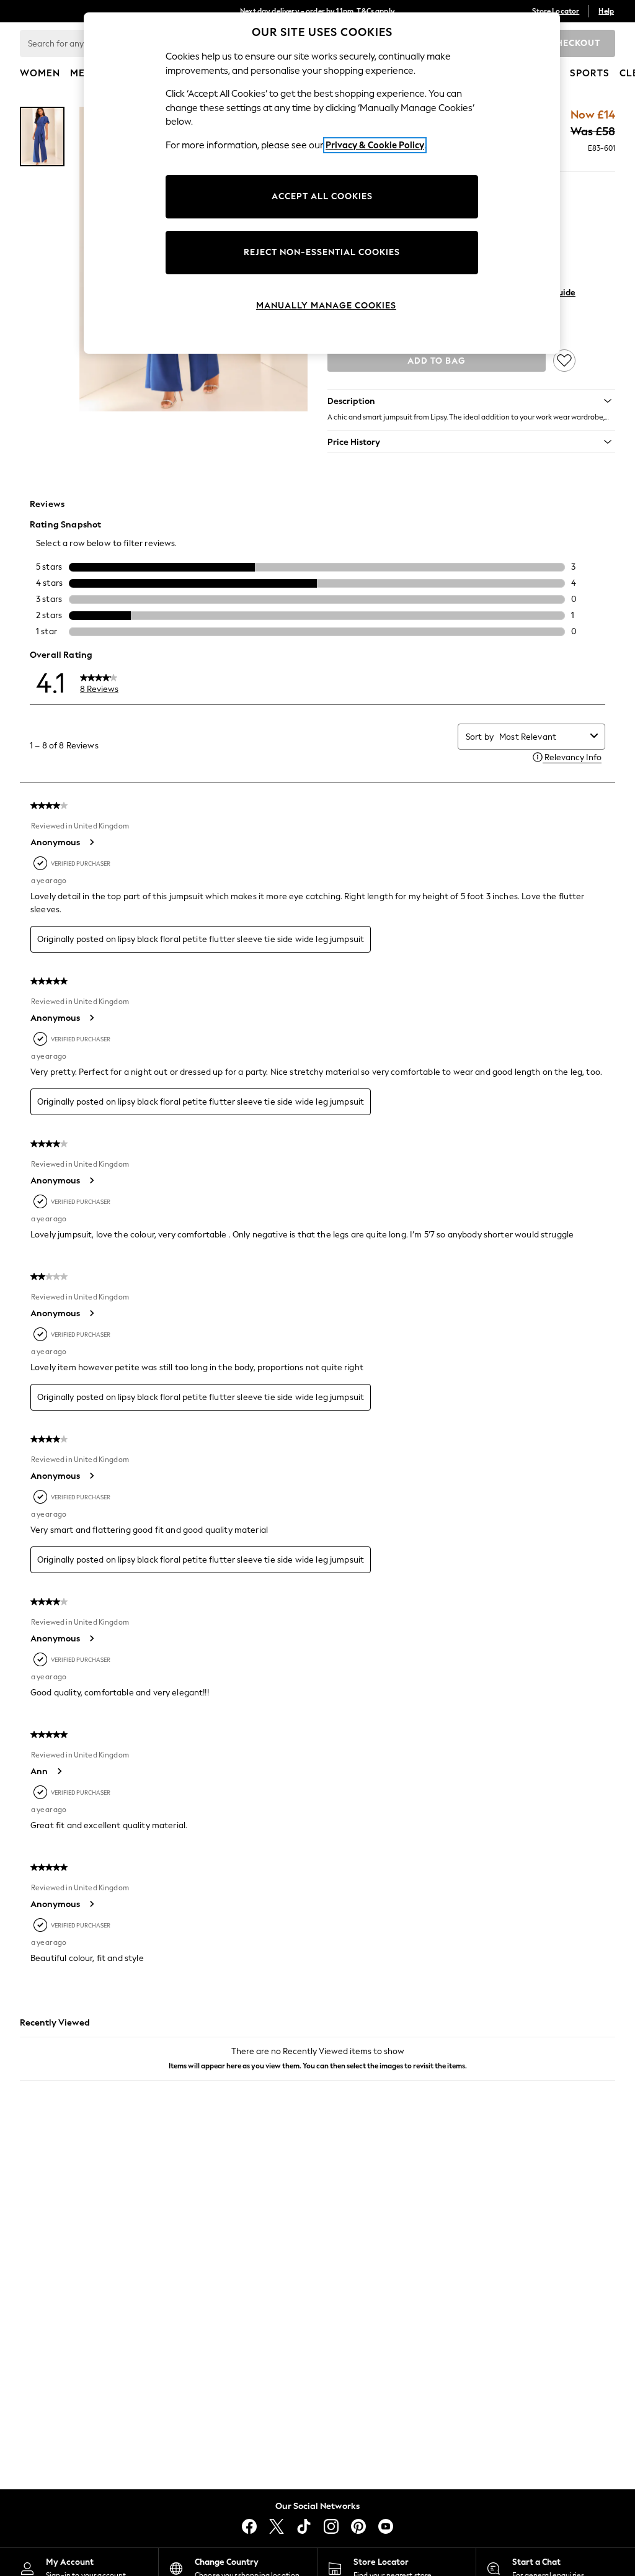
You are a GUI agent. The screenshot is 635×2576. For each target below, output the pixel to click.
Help (606, 11)
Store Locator (556, 11)
